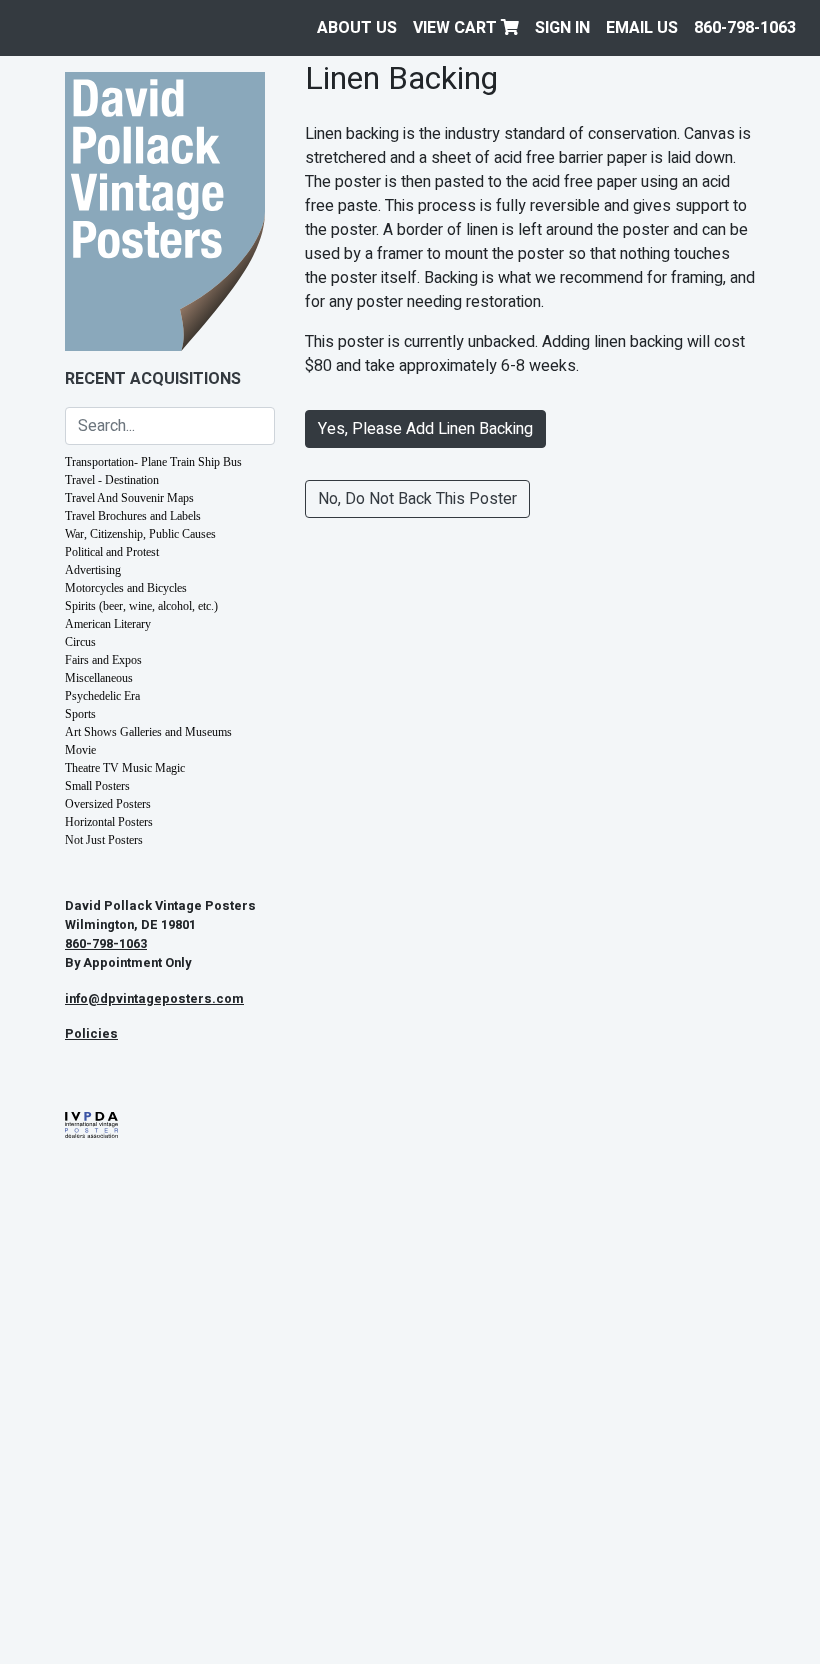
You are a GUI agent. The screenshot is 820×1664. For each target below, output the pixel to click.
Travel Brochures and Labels (133, 516)
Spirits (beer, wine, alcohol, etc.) (141, 606)
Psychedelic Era (102, 696)
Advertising (93, 570)
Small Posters (97, 786)
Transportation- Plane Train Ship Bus (153, 462)
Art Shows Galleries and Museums (148, 732)
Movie (80, 750)
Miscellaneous (99, 678)
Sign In (562, 28)
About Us (357, 28)
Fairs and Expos (103, 660)
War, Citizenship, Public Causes (140, 534)
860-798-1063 (745, 28)
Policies (91, 1034)
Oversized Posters (108, 804)
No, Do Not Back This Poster (417, 499)
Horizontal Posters (109, 822)
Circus (80, 642)
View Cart (457, 28)
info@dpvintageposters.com (154, 999)
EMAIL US (642, 28)
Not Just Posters (104, 840)
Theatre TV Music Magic (125, 768)
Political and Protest (112, 552)
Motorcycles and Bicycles (126, 588)
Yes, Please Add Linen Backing (425, 429)
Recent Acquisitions (153, 379)
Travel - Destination (112, 480)
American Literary (108, 624)
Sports (80, 714)
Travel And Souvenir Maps (129, 498)
